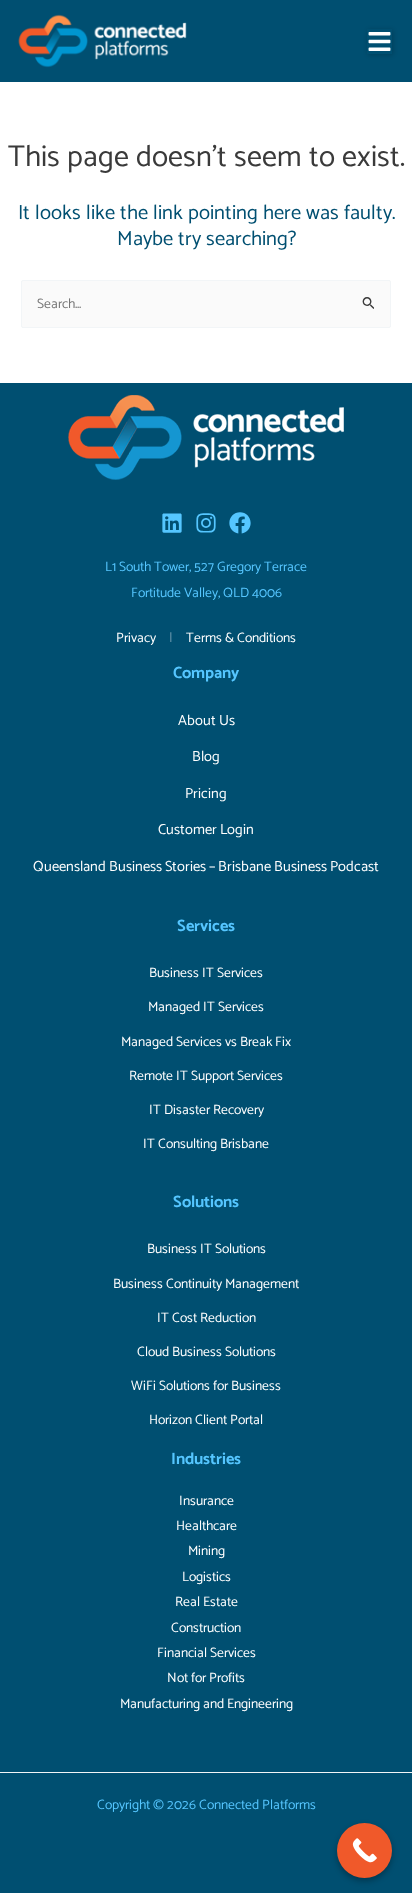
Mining (206, 1551)
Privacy (136, 638)
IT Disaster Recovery (206, 1110)
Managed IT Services (206, 1007)
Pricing (206, 794)
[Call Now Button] (364, 1850)
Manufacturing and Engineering (206, 1704)
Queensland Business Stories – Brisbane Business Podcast (206, 867)
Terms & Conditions (241, 638)
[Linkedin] (172, 523)
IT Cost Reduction (206, 1318)
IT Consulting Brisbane (206, 1144)
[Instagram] (206, 523)
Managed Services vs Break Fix (206, 1042)
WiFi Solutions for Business (206, 1386)
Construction (206, 1628)
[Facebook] (240, 523)
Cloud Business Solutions (206, 1352)
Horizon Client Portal (206, 1420)
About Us (206, 721)
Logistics (206, 1577)
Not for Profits (206, 1678)
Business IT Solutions (206, 1249)
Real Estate (206, 1602)
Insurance (206, 1501)
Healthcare (206, 1526)
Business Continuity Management (206, 1284)
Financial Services (206, 1653)
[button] (379, 41)
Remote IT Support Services (206, 1076)
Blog (206, 757)
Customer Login (206, 830)
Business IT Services (206, 973)
